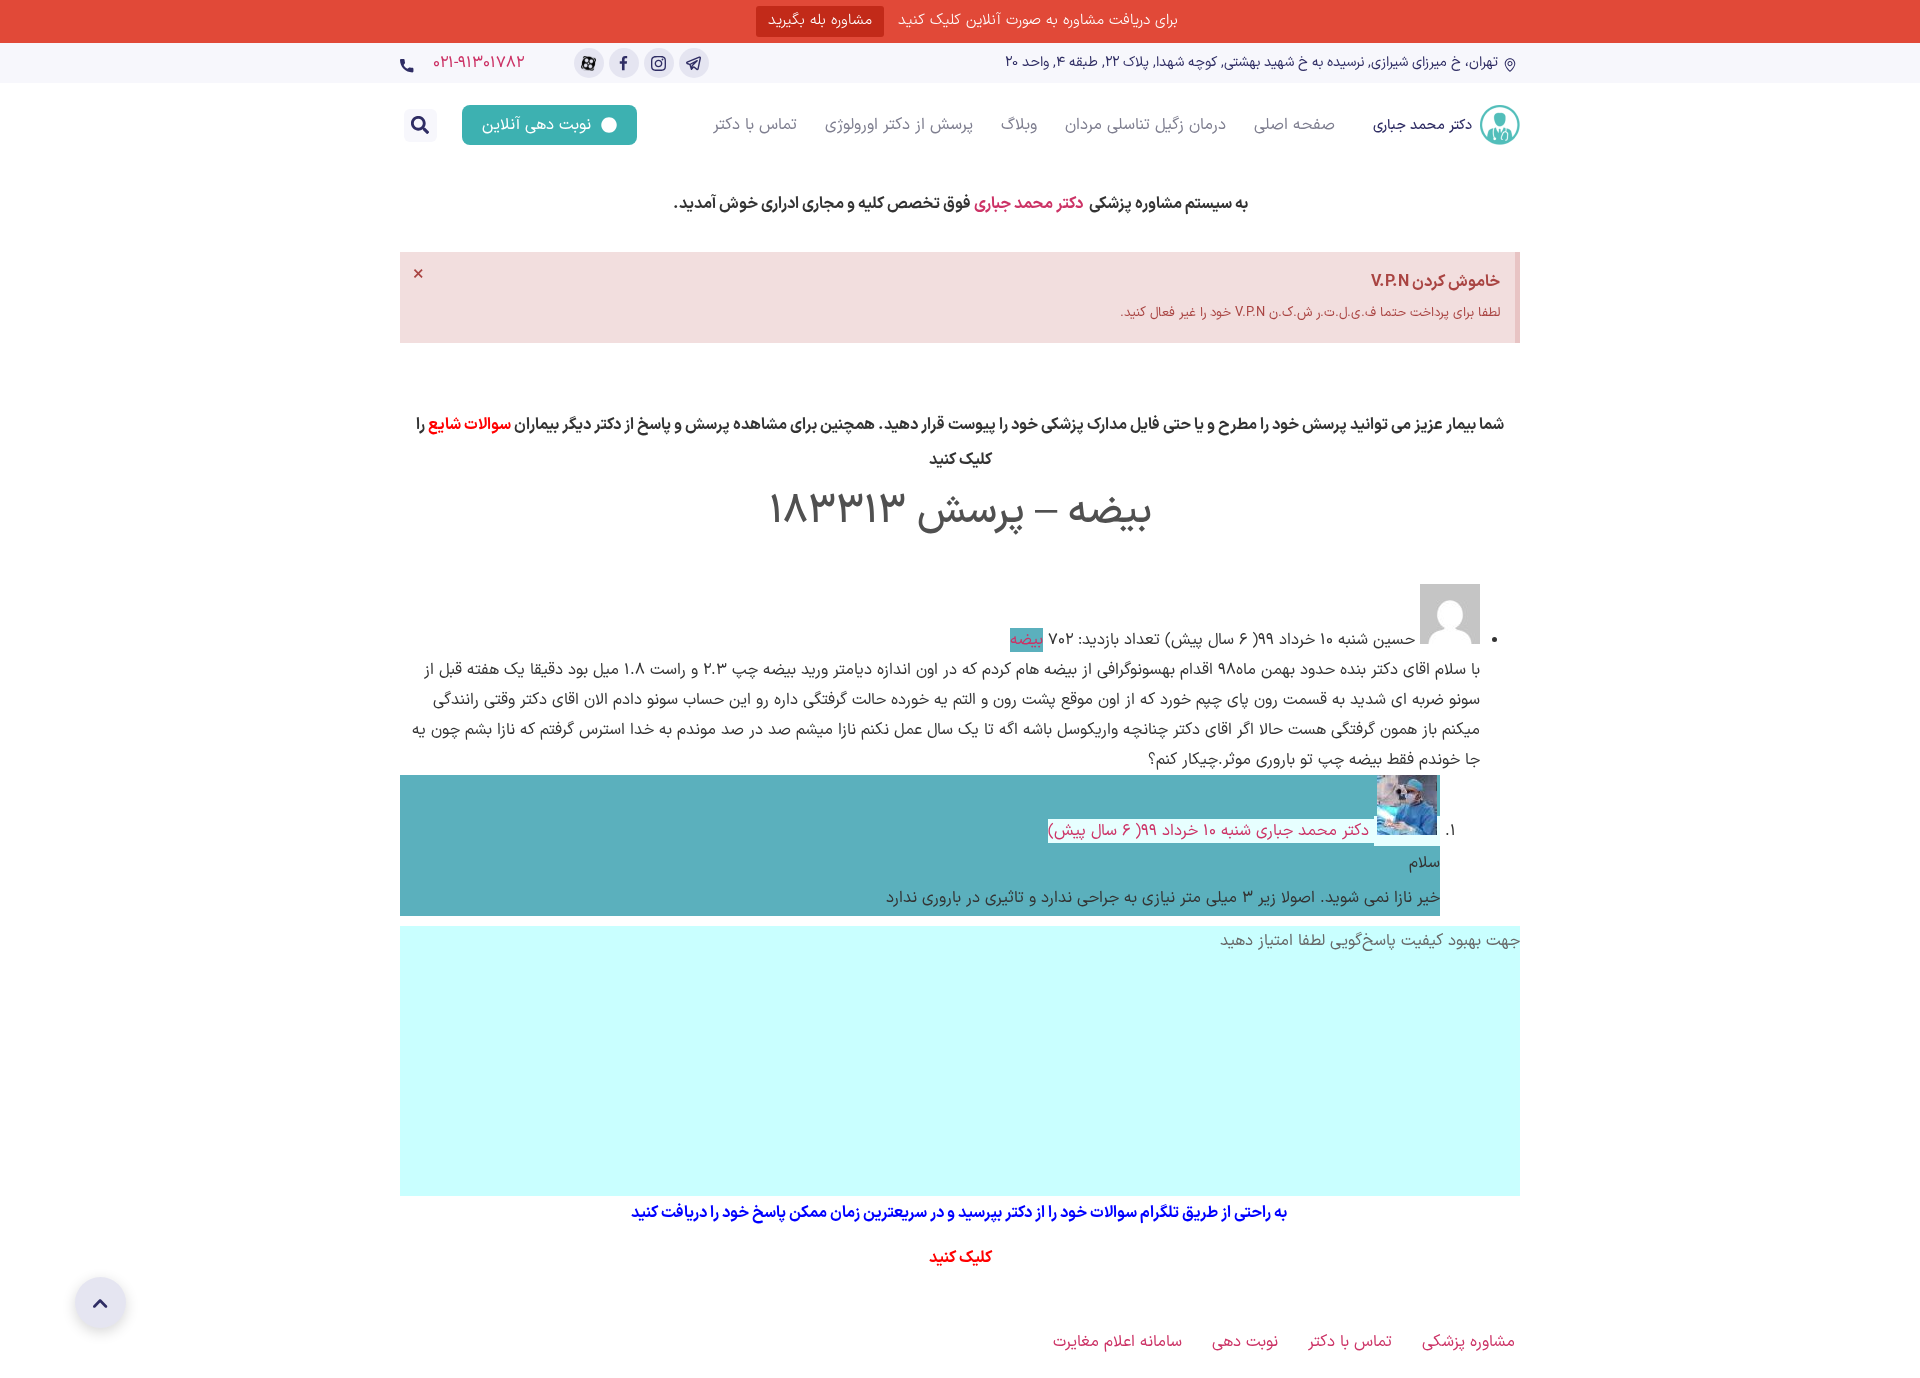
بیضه (1026, 640)
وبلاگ (1019, 125)
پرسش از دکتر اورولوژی (899, 125)
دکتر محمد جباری (1422, 125)
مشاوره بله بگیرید (820, 20)
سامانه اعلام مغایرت (1117, 1342)
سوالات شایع (469, 425)
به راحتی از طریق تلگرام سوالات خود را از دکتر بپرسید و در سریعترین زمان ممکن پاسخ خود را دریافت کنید (960, 1213)
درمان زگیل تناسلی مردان (1145, 125)
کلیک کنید (960, 1258)
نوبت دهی (1245, 1342)
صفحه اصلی (1294, 125)
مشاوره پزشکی (1468, 1342)
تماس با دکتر (755, 125)
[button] (420, 125)
